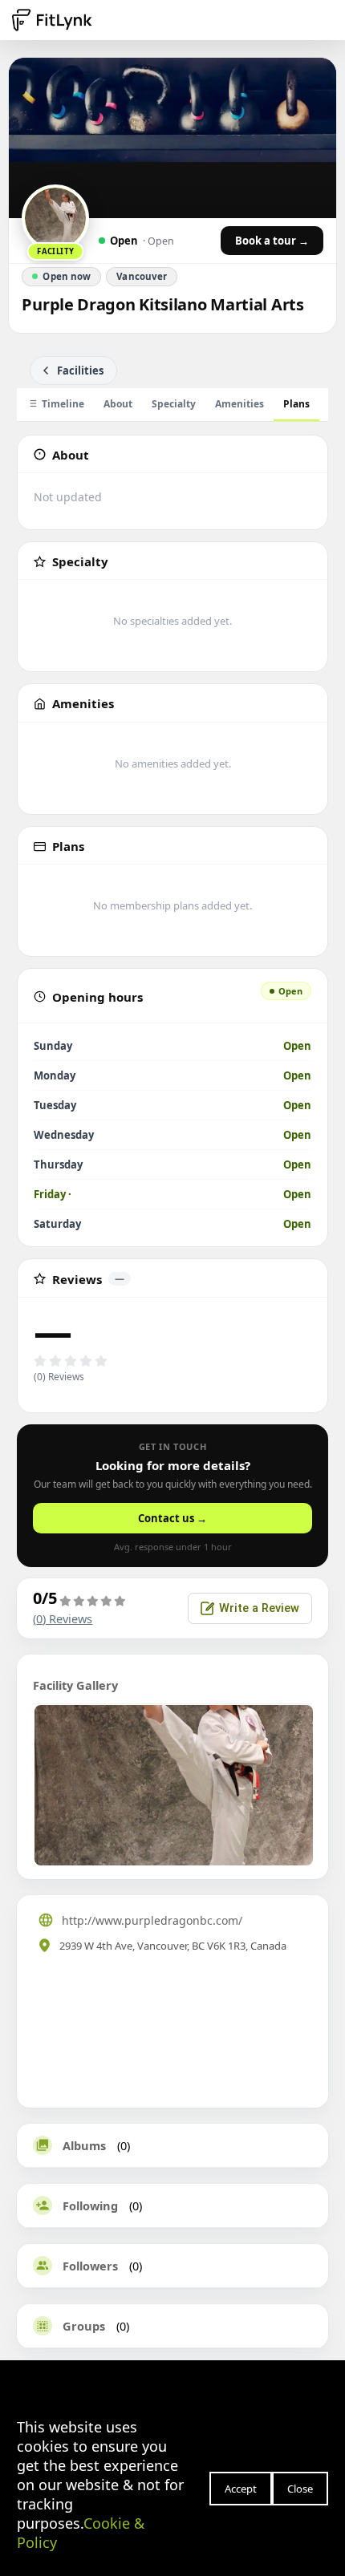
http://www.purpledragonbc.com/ (152, 1920)
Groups (84, 2326)
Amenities (239, 404)
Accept (241, 2489)
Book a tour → (272, 241)
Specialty (174, 404)
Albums (84, 2145)
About (118, 404)
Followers (90, 2266)
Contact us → (172, 1518)
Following (90, 2205)
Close (300, 2489)
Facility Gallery (75, 1685)
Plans (296, 404)
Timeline (63, 404)
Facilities (80, 371)
